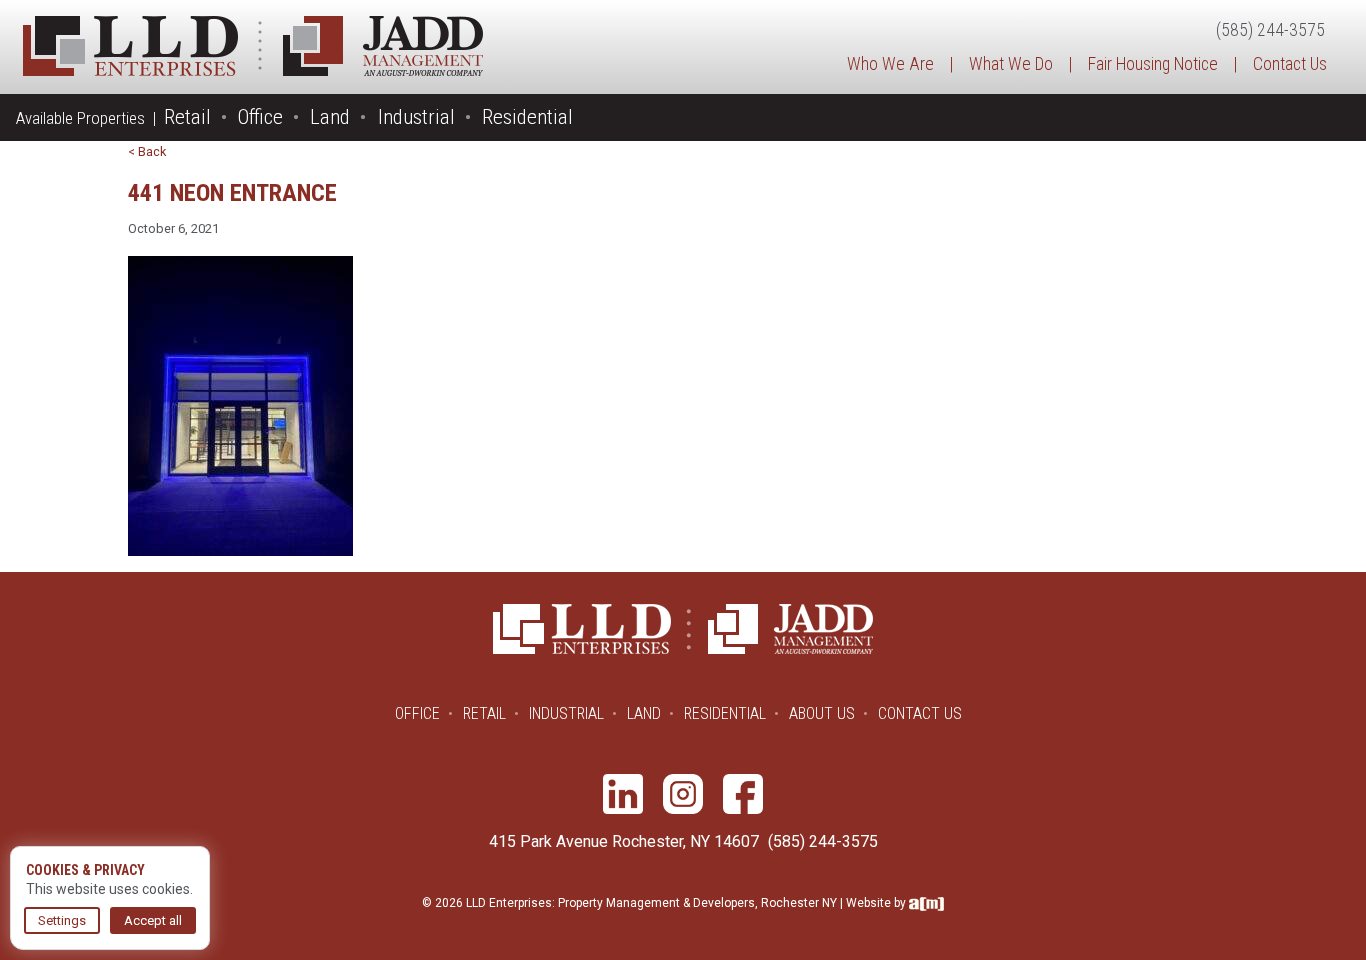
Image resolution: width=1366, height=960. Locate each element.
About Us (822, 713)
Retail (187, 117)
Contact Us (1290, 64)
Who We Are (890, 64)
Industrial (416, 117)
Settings (62, 920)
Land (330, 117)
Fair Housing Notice (1153, 64)
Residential (527, 117)
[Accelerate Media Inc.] (926, 903)
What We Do (1011, 64)
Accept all (153, 920)
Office (260, 117)
